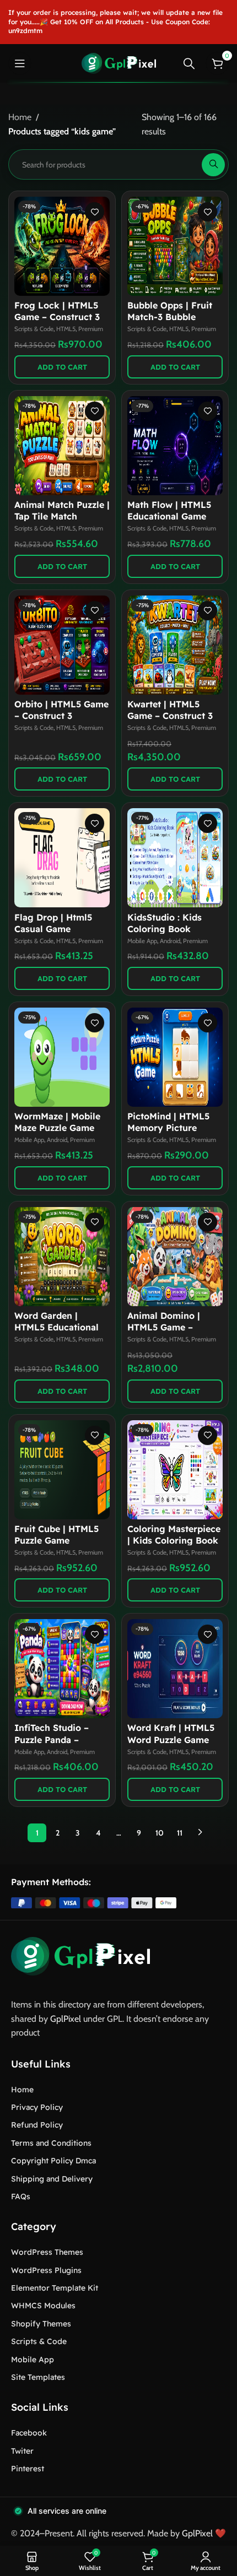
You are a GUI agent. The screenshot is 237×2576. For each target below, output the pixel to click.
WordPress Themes (47, 2252)
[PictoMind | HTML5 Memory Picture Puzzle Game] (175, 1057)
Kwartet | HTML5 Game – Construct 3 (170, 710)
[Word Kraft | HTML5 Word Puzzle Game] (175, 1669)
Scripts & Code (34, 329)
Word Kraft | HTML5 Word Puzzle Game (171, 1733)
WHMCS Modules (43, 2306)
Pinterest (28, 2469)
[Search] (189, 63)
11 (180, 1833)
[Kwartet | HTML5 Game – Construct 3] (175, 645)
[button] (62, 367)
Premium (91, 329)
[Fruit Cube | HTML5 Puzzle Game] (62, 1470)
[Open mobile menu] (20, 63)
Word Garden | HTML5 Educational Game (56, 1327)
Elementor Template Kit (55, 2288)
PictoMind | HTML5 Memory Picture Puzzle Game (168, 1128)
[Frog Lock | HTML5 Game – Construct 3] (62, 246)
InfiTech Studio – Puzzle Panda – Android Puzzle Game (61, 1739)
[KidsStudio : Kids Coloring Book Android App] (175, 858)
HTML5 (66, 329)
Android (170, 941)
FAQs (21, 2196)
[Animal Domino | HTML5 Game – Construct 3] (175, 1257)
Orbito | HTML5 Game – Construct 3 (61, 710)
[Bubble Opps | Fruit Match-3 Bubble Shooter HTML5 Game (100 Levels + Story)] (175, 246)
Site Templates (38, 2377)
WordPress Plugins (46, 2270)
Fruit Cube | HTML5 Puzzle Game (56, 1535)
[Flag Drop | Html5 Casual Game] (62, 858)
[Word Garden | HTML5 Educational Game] (62, 1257)
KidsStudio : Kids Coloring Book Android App (165, 929)
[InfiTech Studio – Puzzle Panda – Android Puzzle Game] (62, 1669)
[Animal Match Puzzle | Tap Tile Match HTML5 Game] (62, 446)
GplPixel (66, 2019)
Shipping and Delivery (52, 2179)
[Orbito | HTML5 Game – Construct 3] (62, 645)
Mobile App (142, 941)
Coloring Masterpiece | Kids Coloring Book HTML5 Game (174, 1540)
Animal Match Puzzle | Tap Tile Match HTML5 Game (62, 516)
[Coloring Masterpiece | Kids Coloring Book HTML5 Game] (175, 1470)
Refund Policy (37, 2125)
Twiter (22, 2451)
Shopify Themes (41, 2324)
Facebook (29, 2433)
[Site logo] (119, 63)
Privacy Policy (37, 2107)
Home (20, 117)
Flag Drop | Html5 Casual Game (53, 923)
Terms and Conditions (51, 2143)
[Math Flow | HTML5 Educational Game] (175, 446)
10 (160, 1833)
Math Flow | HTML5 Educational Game (169, 510)
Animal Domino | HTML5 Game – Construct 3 (164, 1327)
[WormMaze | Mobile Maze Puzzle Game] (62, 1057)
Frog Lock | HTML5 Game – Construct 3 (57, 311)
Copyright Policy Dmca (53, 2161)
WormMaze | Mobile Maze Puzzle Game (57, 1122)
